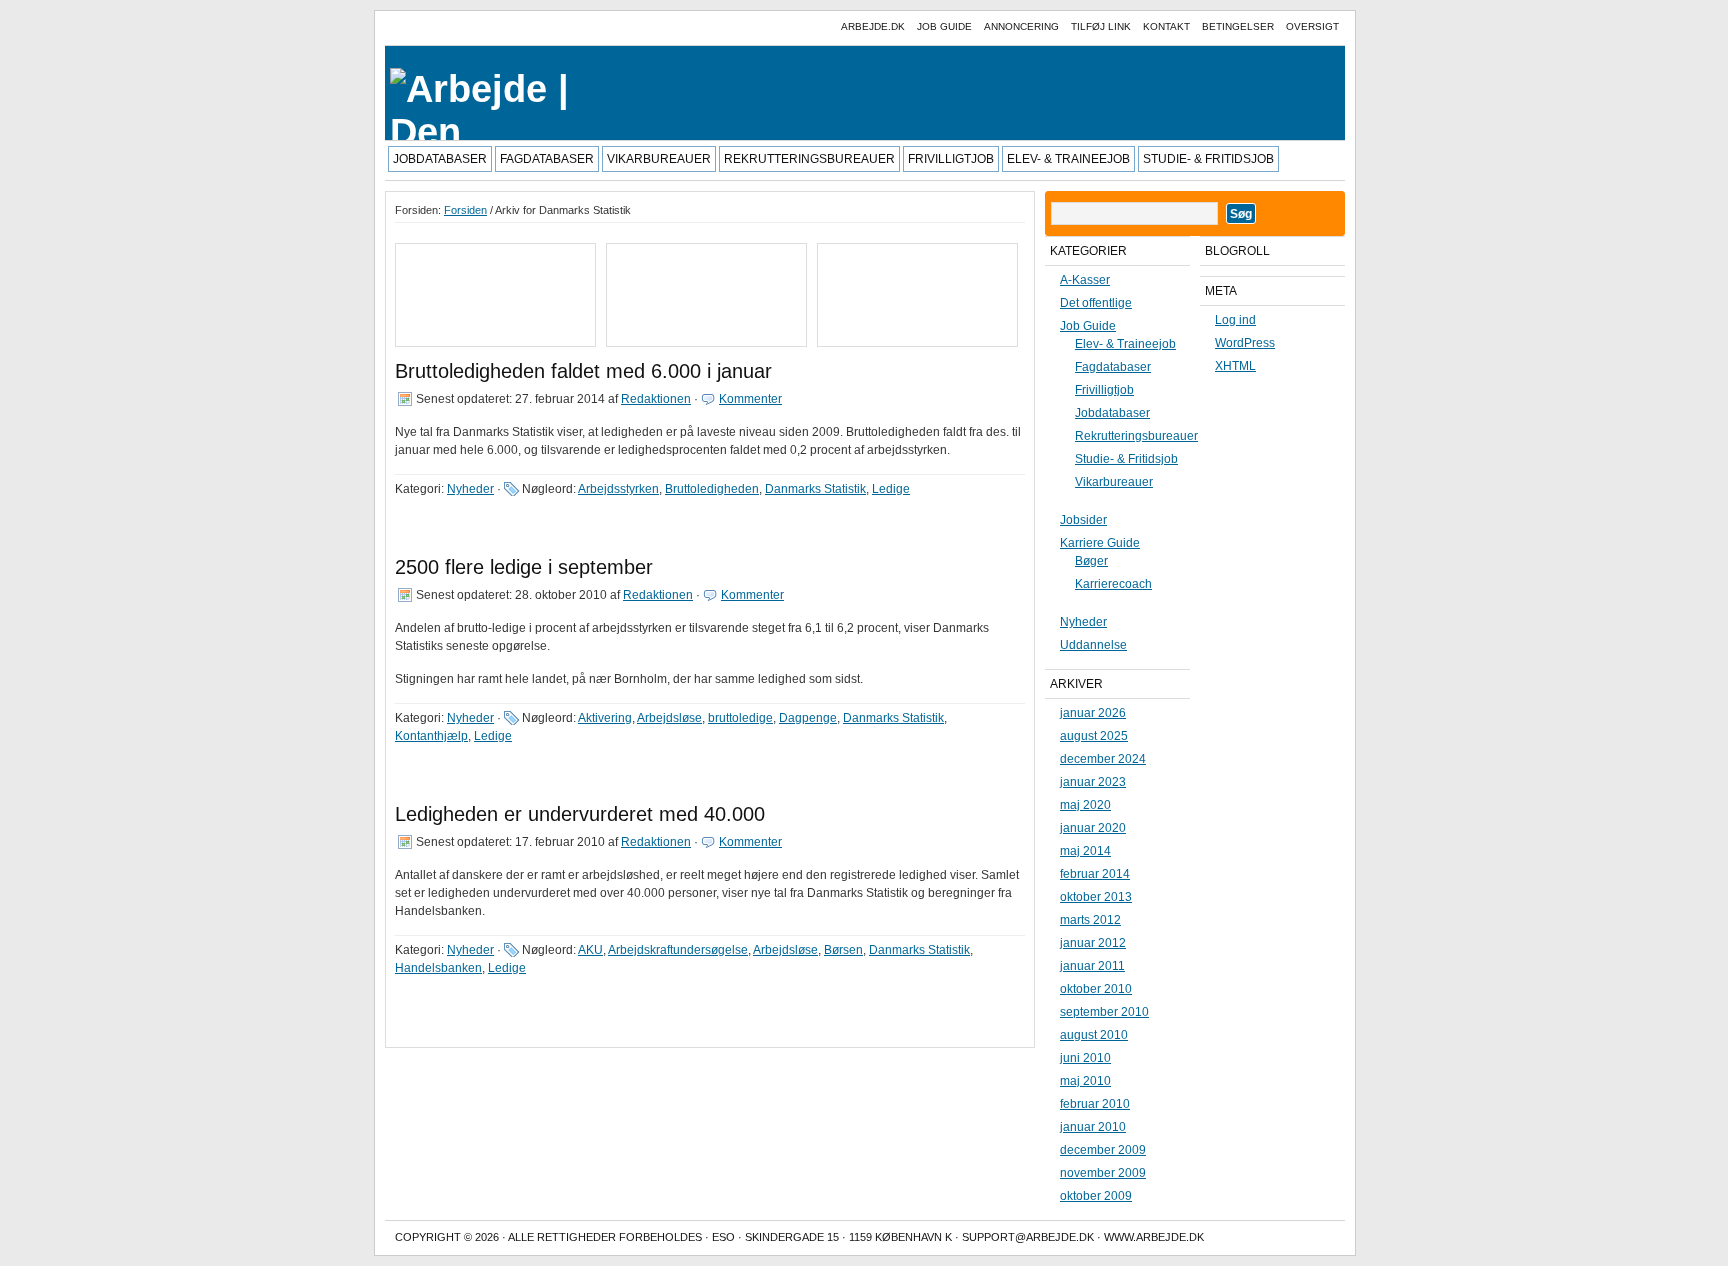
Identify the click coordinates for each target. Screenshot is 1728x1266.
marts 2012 (1090, 920)
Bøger (1091, 561)
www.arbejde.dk (1154, 1237)
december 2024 (1103, 759)
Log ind (1235, 320)
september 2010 (1104, 1012)
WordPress (1245, 343)
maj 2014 (1085, 851)
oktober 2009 (1096, 1196)
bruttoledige (740, 718)
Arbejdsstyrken (618, 489)
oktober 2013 (1096, 897)
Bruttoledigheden (712, 489)
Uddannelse (1093, 645)
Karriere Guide (1100, 543)
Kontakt (1166, 26)
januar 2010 (1093, 1127)
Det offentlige (1096, 303)
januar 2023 (1093, 782)
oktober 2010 (1096, 989)
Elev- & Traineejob (1068, 159)
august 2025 (1094, 736)
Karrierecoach (1113, 584)
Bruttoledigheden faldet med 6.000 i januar (583, 371)
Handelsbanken (438, 968)
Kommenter (750, 399)
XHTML (1235, 366)
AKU (590, 950)
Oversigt (1312, 26)
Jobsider (1083, 520)
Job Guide (944, 26)
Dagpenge (808, 718)
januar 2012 (1093, 943)
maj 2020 (1085, 805)
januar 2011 (1092, 966)
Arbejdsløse (669, 718)
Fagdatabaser (547, 159)
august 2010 (1094, 1035)
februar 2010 (1095, 1104)
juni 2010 (1085, 1058)
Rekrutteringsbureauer (809, 159)
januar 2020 (1093, 828)
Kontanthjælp (431, 736)
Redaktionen (656, 399)
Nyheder (470, 489)
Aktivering (605, 718)
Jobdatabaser (440, 159)
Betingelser (1238, 26)
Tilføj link (1101, 26)
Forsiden (465, 210)
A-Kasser (1085, 280)
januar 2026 (1093, 713)
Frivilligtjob (951, 159)
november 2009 (1103, 1173)
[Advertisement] (486, 291)
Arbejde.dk (873, 26)
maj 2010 (1085, 1081)
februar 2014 (1095, 874)
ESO (723, 1237)
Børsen (843, 950)
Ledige (891, 489)
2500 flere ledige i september (524, 567)
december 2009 (1103, 1150)
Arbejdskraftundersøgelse (678, 950)
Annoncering (1021, 26)
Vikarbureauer (659, 159)
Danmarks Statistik (815, 489)
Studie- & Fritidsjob (1208, 159)
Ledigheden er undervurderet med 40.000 (580, 814)
